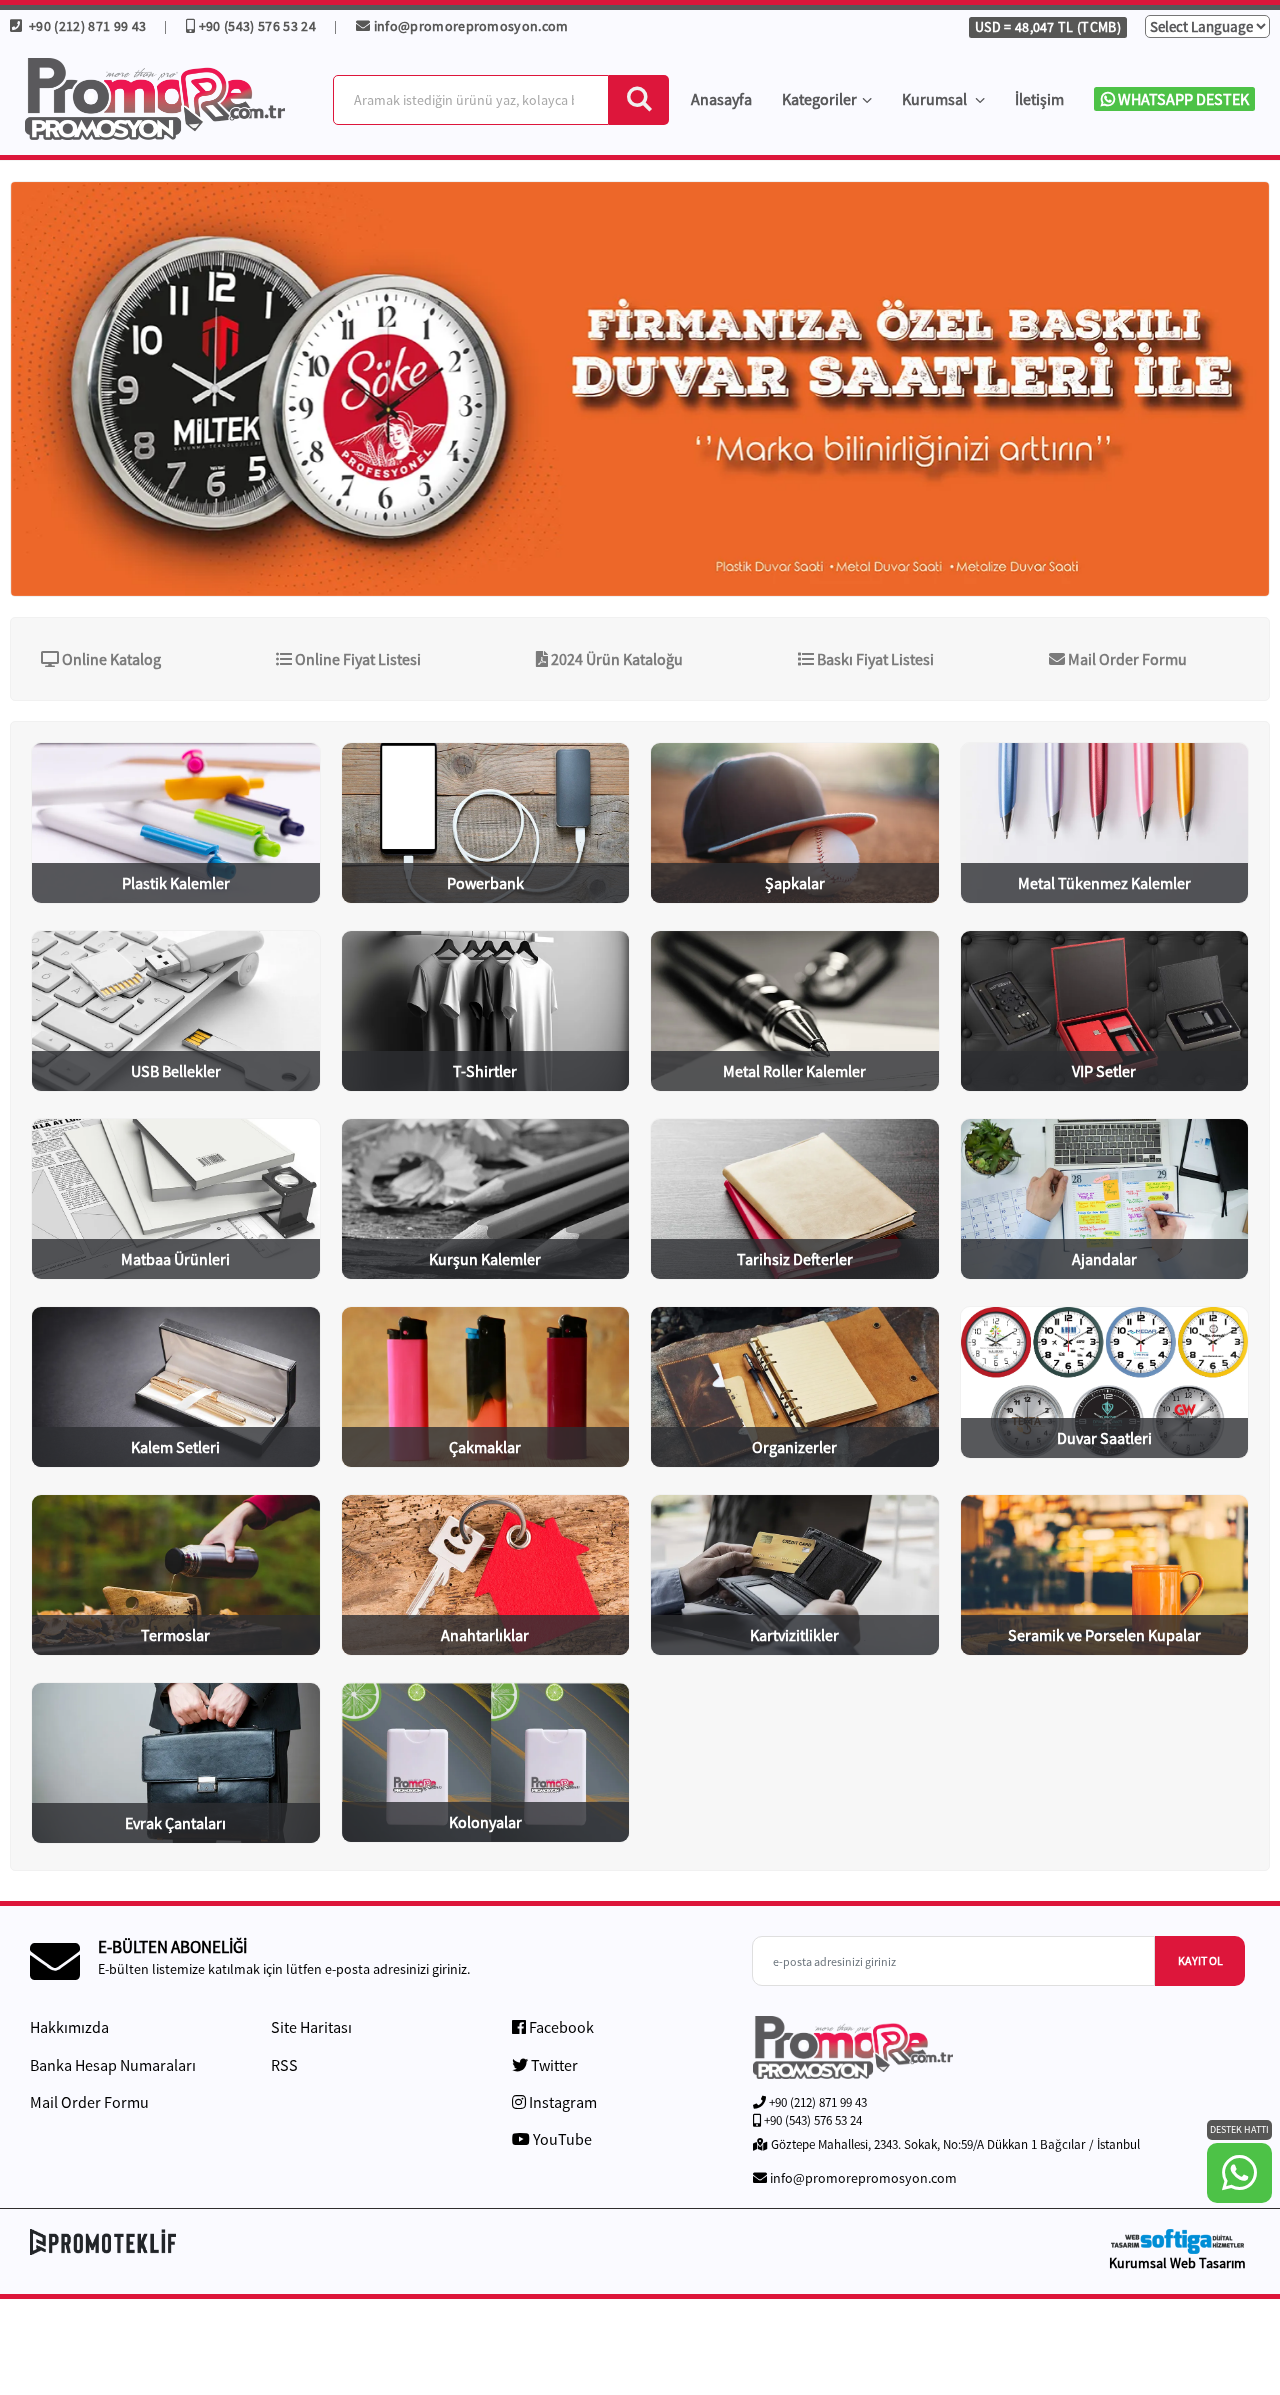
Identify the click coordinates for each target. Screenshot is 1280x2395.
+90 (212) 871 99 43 (85, 26)
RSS (284, 2065)
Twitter (553, 2065)
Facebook (560, 2027)
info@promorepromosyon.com (471, 26)
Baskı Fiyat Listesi (874, 659)
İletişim (1039, 99)
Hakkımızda (69, 2027)
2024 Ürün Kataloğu (615, 659)
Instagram (561, 2102)
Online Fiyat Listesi (356, 659)
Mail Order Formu (1126, 659)
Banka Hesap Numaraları (113, 2065)
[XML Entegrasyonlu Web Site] (330, 2242)
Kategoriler (819, 99)
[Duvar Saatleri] (640, 389)
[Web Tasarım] (1177, 2241)
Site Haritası (311, 2027)
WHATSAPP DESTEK (1182, 99)
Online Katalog (110, 659)
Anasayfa (721, 99)
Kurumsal (936, 99)
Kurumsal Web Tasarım (1177, 2263)
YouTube (561, 2139)
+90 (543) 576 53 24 (257, 26)
